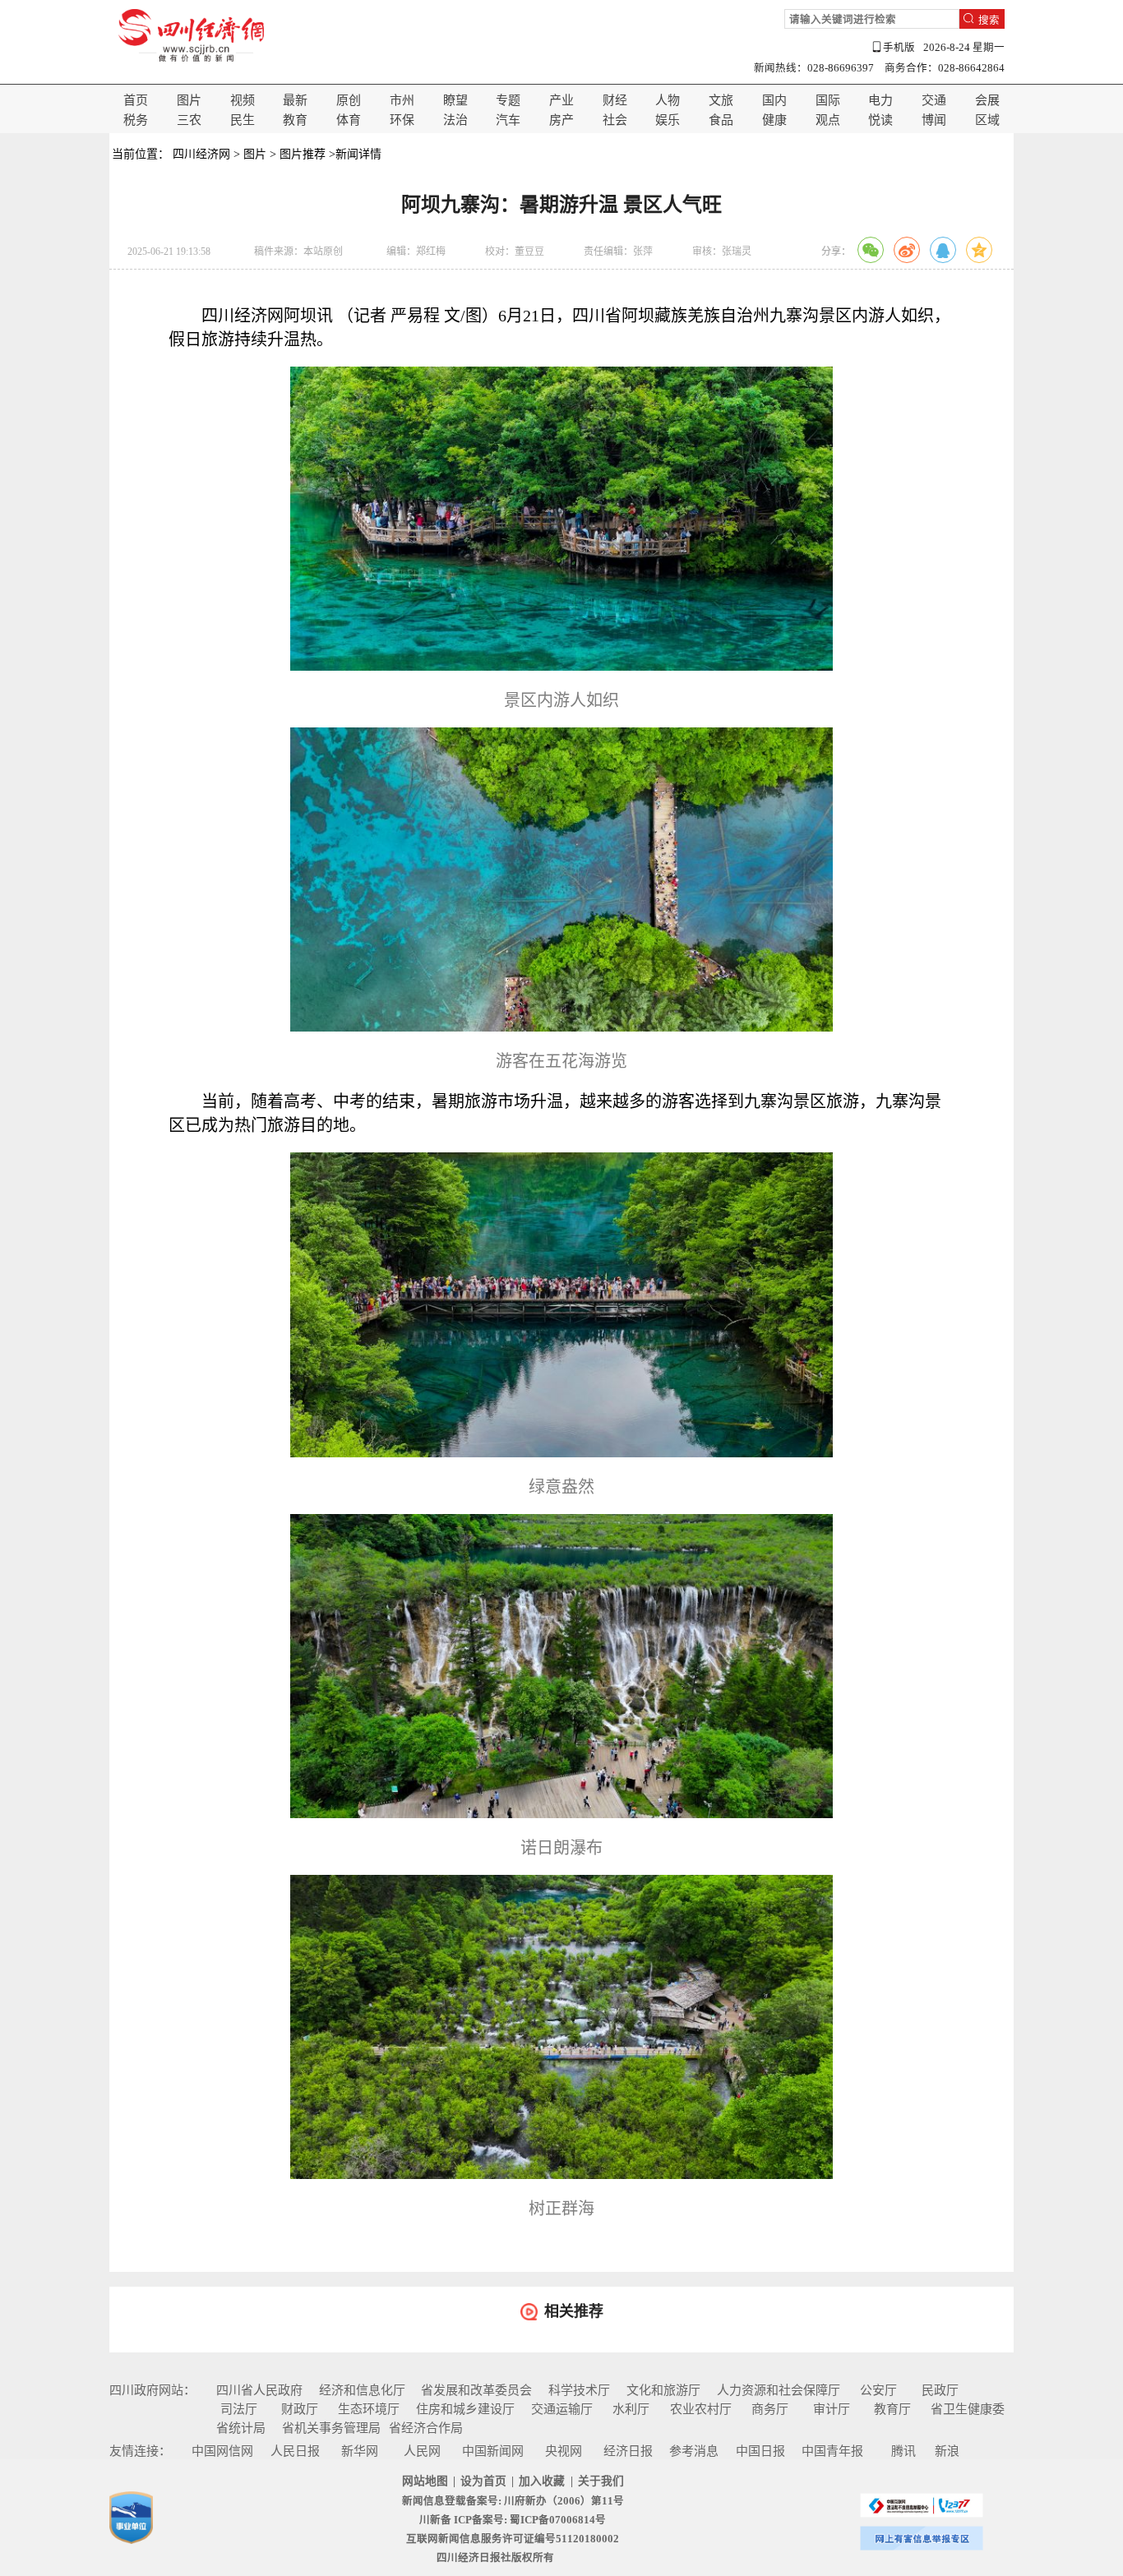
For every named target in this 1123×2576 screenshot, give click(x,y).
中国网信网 (222, 2451)
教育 (295, 120)
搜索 (989, 20)
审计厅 (832, 2409)
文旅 (721, 100)
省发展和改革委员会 (476, 2390)
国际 (828, 100)
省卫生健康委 (968, 2409)
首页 (136, 100)
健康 (774, 120)
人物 (668, 100)
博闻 (934, 120)
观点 (828, 120)
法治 (455, 120)
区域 (987, 120)
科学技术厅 (579, 2390)
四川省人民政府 (259, 2390)
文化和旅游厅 (663, 2390)
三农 (189, 120)
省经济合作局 (426, 2428)
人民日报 (295, 2451)
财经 (615, 100)
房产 (561, 120)
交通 (934, 100)
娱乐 (668, 120)
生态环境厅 (369, 2409)
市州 (402, 100)
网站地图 (425, 2481)
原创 (349, 100)
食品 (721, 120)
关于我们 (601, 2481)
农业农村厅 (701, 2409)
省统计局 (241, 2428)
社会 (615, 120)
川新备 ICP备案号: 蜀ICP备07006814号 (513, 2520)
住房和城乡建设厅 (465, 2409)
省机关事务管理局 (331, 2428)
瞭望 (455, 100)
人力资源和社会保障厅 (779, 2390)
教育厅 (892, 2409)
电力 (880, 100)
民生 (243, 120)
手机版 (899, 48)
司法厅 (239, 2409)
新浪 (947, 2451)
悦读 (880, 120)
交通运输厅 (562, 2409)
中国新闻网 (493, 2451)
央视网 (564, 2451)
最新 (295, 100)
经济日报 (628, 2451)
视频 (243, 100)
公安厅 (878, 2390)
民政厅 (940, 2390)
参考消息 (694, 2451)
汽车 (508, 120)
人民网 (422, 2451)
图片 (189, 100)
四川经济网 (201, 154)
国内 (774, 100)
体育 (349, 120)
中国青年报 (832, 2451)
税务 (136, 120)
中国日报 (760, 2451)
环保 (402, 120)
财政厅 (300, 2409)
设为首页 (483, 2481)
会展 (987, 100)
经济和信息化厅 (362, 2390)
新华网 (360, 2451)
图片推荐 (303, 154)
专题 (508, 100)
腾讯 (903, 2451)
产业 (561, 100)
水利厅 (631, 2409)
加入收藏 (542, 2481)
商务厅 (770, 2409)
